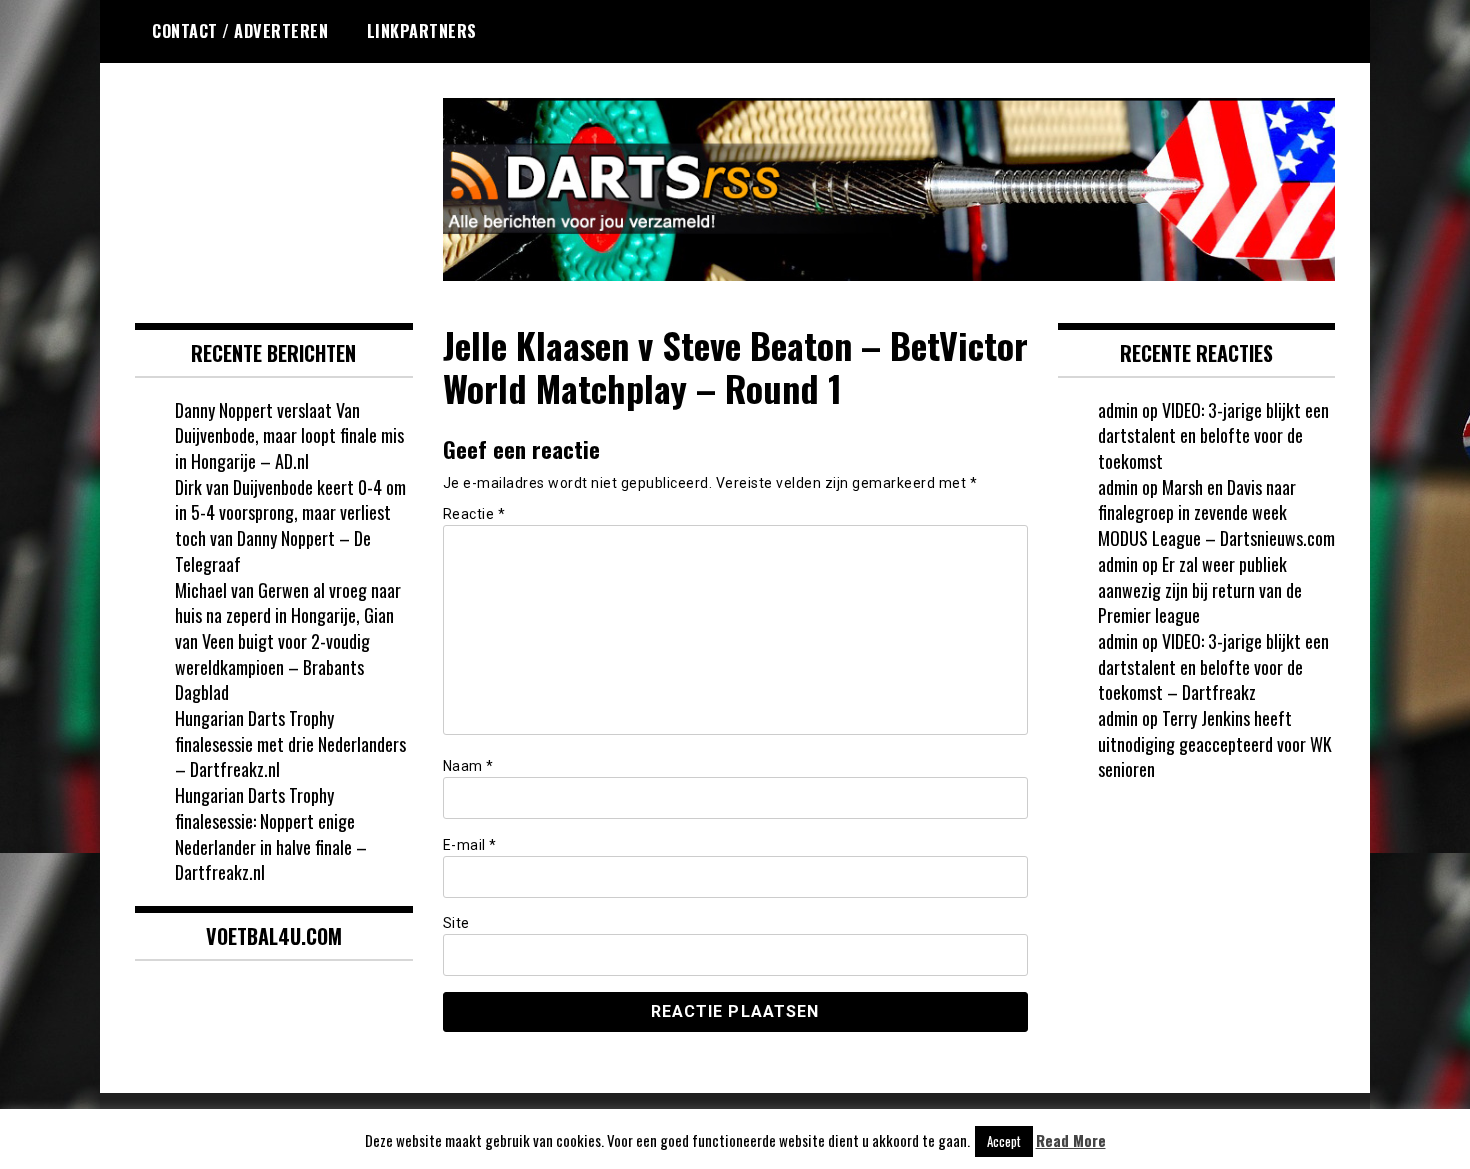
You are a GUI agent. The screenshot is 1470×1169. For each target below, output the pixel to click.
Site (456, 923)
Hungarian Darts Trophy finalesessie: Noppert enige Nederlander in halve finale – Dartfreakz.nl (271, 833)
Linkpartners (422, 31)
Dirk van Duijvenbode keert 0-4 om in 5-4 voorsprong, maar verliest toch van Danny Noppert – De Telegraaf (290, 525)
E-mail (470, 845)
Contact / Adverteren (240, 31)
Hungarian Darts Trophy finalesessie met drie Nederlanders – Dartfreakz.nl (290, 743)
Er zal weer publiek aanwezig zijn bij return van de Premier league (1200, 589)
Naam (468, 766)
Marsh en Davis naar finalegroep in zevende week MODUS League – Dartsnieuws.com (1216, 512)
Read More (1071, 1140)
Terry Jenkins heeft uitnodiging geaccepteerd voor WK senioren (1215, 743)
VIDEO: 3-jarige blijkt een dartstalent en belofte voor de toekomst (1213, 435)
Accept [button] (1004, 1141)
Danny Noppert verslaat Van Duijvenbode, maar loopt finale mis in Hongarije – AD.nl (289, 435)
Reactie (474, 514)
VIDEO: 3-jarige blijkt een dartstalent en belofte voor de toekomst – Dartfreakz (1213, 666)
